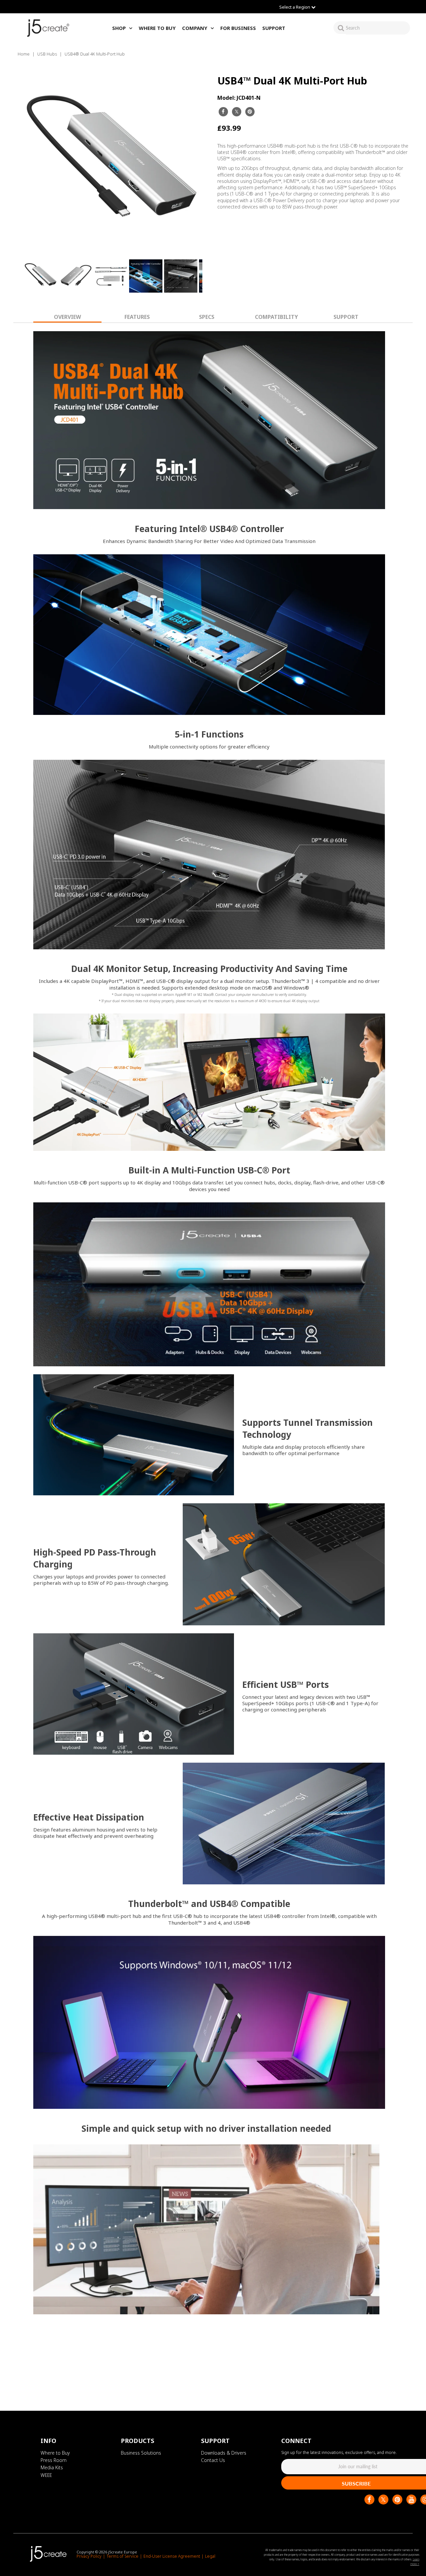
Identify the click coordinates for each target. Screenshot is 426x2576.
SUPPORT (274, 28)
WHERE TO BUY (157, 28)
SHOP (119, 28)
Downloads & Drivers (224, 2453)
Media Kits (52, 2467)
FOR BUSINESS (238, 28)
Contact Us (213, 2460)
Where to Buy (55, 2453)
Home (24, 54)
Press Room (54, 2460)
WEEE (46, 2475)
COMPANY (195, 28)
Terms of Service (122, 2556)
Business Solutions (141, 2453)
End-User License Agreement (172, 2556)
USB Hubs (47, 54)
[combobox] (378, 28)
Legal (210, 2556)
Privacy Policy (89, 2556)
